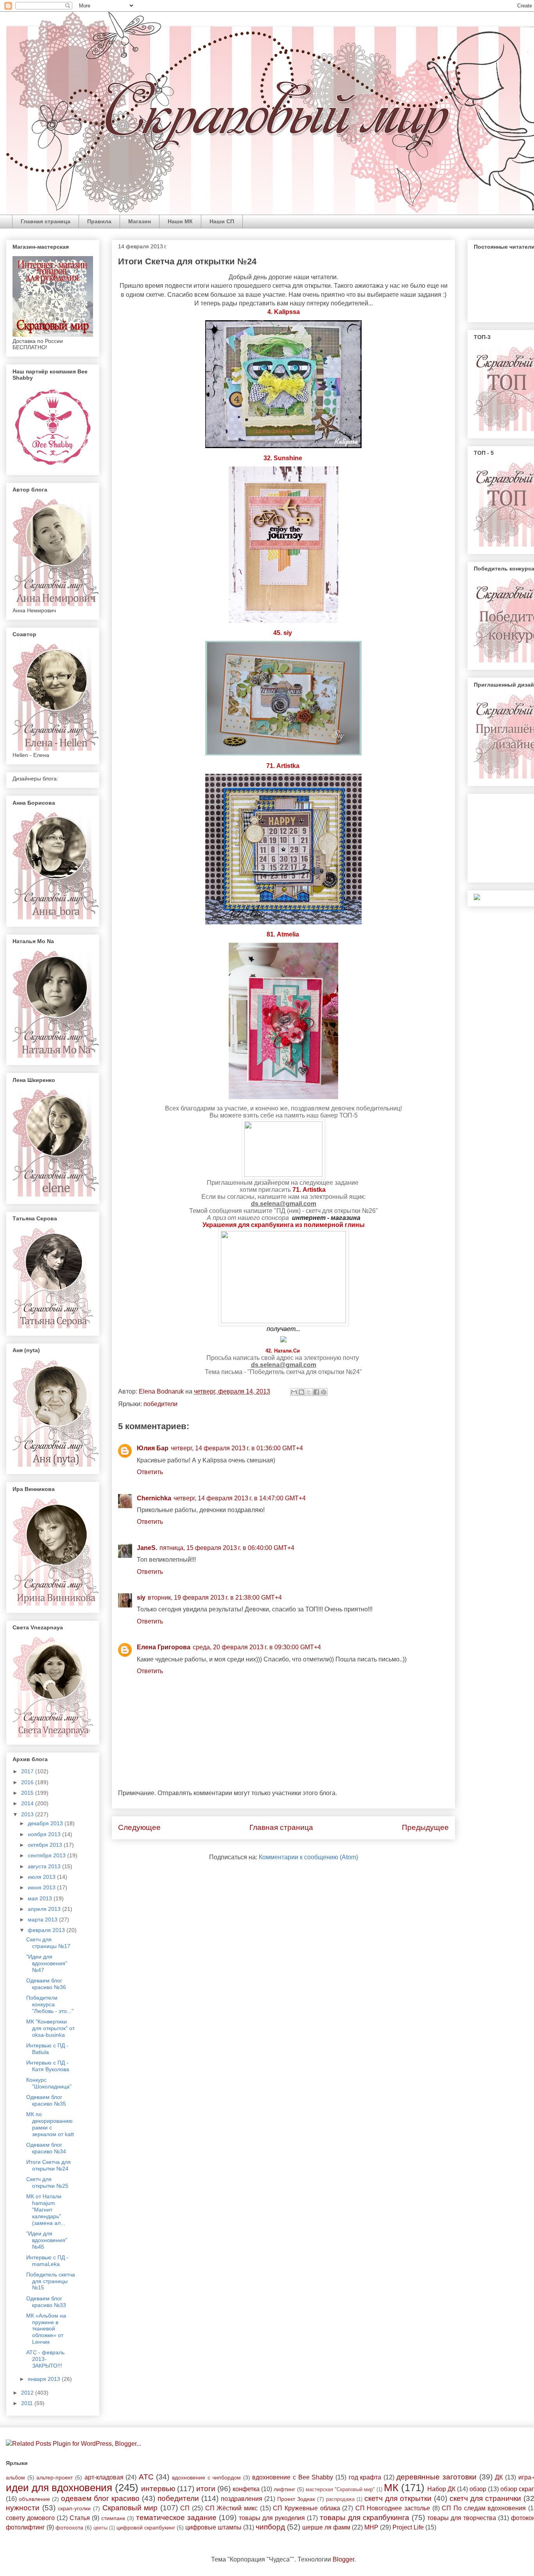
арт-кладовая (104, 2477)
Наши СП (222, 221)
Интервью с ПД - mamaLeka (47, 2261)
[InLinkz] (477, 897)
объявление (34, 2499)
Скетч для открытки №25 (47, 2182)
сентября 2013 (47, 1855)
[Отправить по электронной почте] (294, 1392)
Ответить (150, 1472)
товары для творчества (462, 2518)
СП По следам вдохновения (484, 2508)
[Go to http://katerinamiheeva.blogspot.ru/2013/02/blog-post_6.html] (300, 935)
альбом (15, 2477)
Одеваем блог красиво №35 (46, 2100)
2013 (28, 1814)
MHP (371, 2527)
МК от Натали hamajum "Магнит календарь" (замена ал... (46, 2209)
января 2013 (45, 2379)
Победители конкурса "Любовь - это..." (50, 2004)
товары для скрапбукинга (365, 2518)
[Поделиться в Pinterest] (324, 1392)
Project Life (408, 2527)
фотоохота (69, 2528)
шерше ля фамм (326, 2527)
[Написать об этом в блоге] (301, 1392)
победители (160, 1404)
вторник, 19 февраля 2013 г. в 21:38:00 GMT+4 (215, 1597)
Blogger (343, 2559)
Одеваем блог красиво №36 (46, 1984)
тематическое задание (176, 2518)
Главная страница (46, 221)
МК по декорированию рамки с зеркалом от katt (50, 2124)
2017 (28, 1771)
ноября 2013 (45, 1834)
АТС (146, 2477)
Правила (99, 221)
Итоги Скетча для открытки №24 (48, 2165)
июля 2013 (42, 1877)
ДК (499, 2477)
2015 (28, 1793)
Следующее (139, 1827)
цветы (100, 2528)
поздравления (242, 2499)
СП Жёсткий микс (231, 2508)
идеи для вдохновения (59, 2488)
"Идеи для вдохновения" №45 (47, 2240)
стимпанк (113, 2518)
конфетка (246, 2489)
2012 (28, 2393)
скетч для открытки (398, 2498)
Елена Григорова (164, 1647)
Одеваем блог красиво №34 (46, 2148)
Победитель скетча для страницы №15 (51, 2281)
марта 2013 (43, 1919)
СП (185, 2508)
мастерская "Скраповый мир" (340, 2489)
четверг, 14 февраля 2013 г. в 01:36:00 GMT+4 (237, 1448)
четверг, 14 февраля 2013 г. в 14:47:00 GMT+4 (240, 1498)
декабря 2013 (46, 1823)
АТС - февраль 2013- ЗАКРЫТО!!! (45, 2359)
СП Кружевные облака (306, 2508)
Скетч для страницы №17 (48, 1943)
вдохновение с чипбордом (206, 2477)
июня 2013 (42, 1887)
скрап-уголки (74, 2508)
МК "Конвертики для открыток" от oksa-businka (50, 2028)
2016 (28, 1782)
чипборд (270, 2527)
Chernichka (154, 1498)
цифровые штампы (213, 2527)
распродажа (340, 2499)
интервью (158, 2489)
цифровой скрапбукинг (146, 2528)
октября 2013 (46, 1845)
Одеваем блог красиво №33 (46, 2302)
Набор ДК (441, 2489)
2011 (28, 2403)
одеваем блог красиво (100, 2498)
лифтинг (284, 2489)
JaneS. (147, 1548)
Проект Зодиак (296, 2499)
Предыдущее (425, 1827)
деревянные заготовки (436, 2477)
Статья (80, 2518)
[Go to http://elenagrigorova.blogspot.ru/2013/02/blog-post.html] (300, 766)
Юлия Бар (153, 1448)
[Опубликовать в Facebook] (316, 1392)
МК (391, 2488)
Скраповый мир (130, 2508)
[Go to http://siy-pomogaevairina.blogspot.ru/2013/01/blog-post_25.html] (293, 633)
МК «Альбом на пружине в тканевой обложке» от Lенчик (46, 2329)
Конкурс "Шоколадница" (49, 2083)
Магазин (140, 221)
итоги (206, 2489)
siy (141, 1597)
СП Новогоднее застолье (393, 2508)
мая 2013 (41, 1898)
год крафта (365, 2477)
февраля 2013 (47, 1930)
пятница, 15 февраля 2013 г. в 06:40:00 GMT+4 (227, 1548)
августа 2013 (45, 1866)
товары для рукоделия (272, 2518)
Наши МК (180, 221)
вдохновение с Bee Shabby (293, 2477)
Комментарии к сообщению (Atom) (308, 1857)
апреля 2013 (45, 1909)
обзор (478, 2489)
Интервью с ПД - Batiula (47, 2049)
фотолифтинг (25, 2527)
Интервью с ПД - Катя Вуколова (48, 2066)
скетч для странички (485, 2498)
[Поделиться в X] (309, 1392)
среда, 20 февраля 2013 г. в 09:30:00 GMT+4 (257, 1647)
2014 (28, 1803)
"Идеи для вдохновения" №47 (47, 1963)
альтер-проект (55, 2477)
